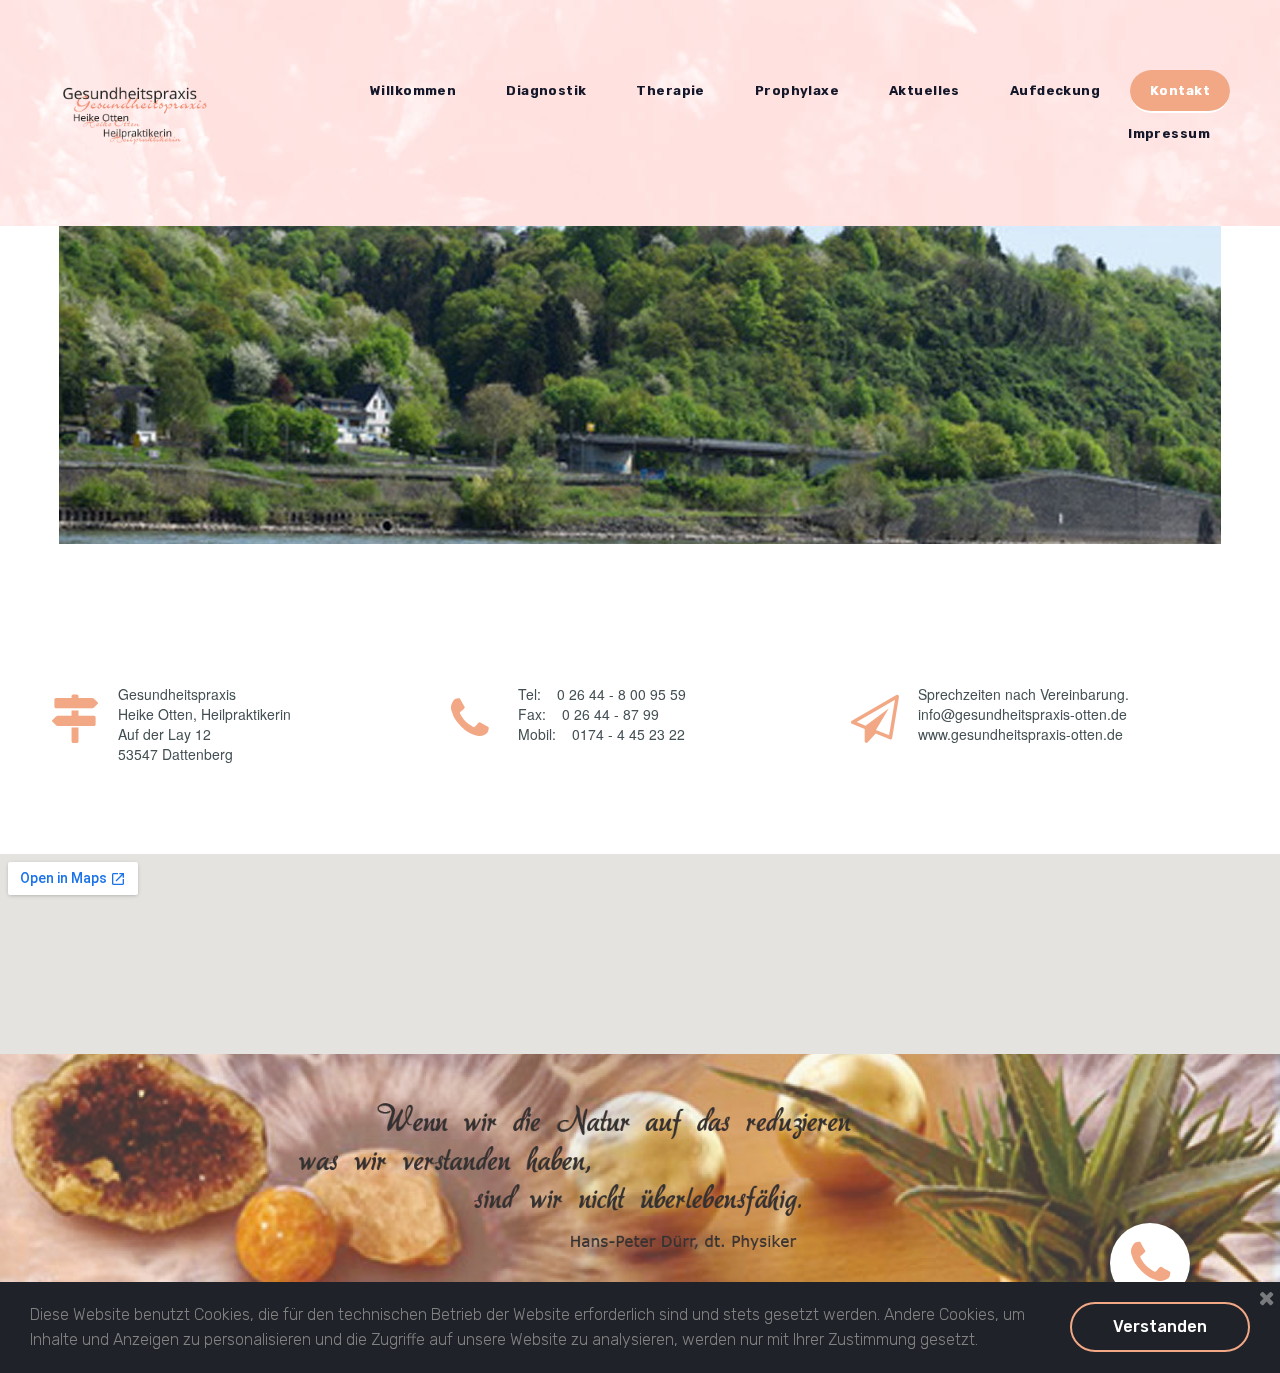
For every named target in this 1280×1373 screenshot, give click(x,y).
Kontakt (1180, 90)
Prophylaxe (797, 90)
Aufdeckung (1055, 90)
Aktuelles (924, 90)
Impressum (1169, 133)
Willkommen (413, 90)
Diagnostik (546, 90)
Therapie (670, 90)
